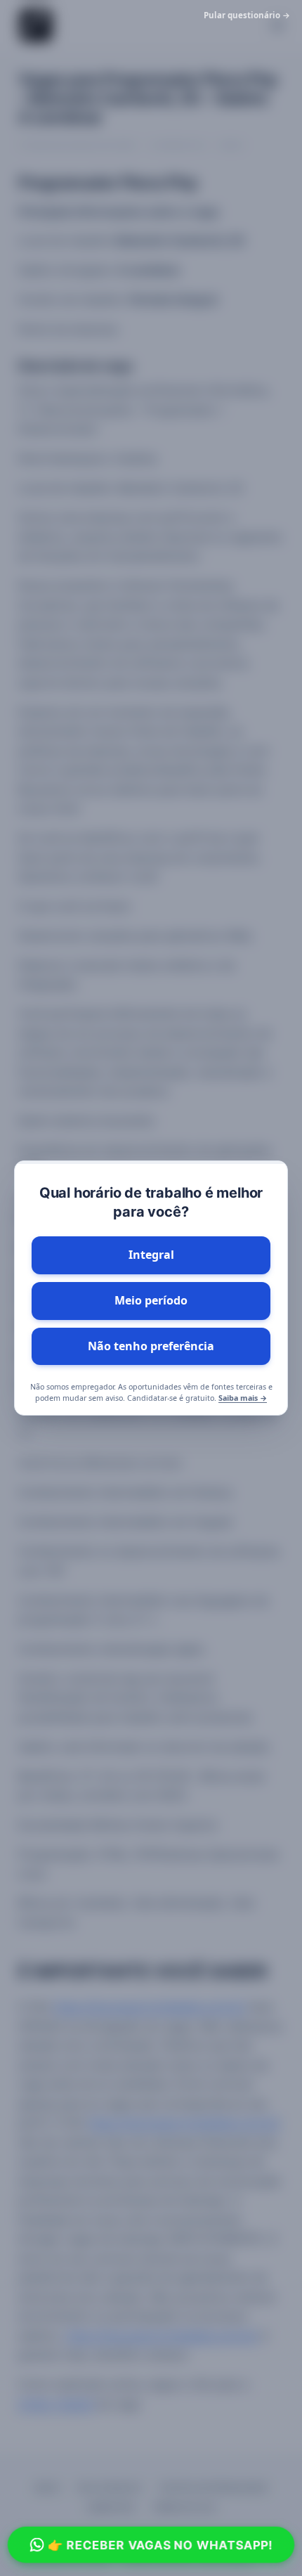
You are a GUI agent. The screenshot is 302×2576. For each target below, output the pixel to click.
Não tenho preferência (151, 1346)
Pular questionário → (247, 15)
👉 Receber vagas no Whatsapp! (160, 2544)
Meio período (151, 1300)
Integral (151, 1255)
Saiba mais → (243, 1398)
